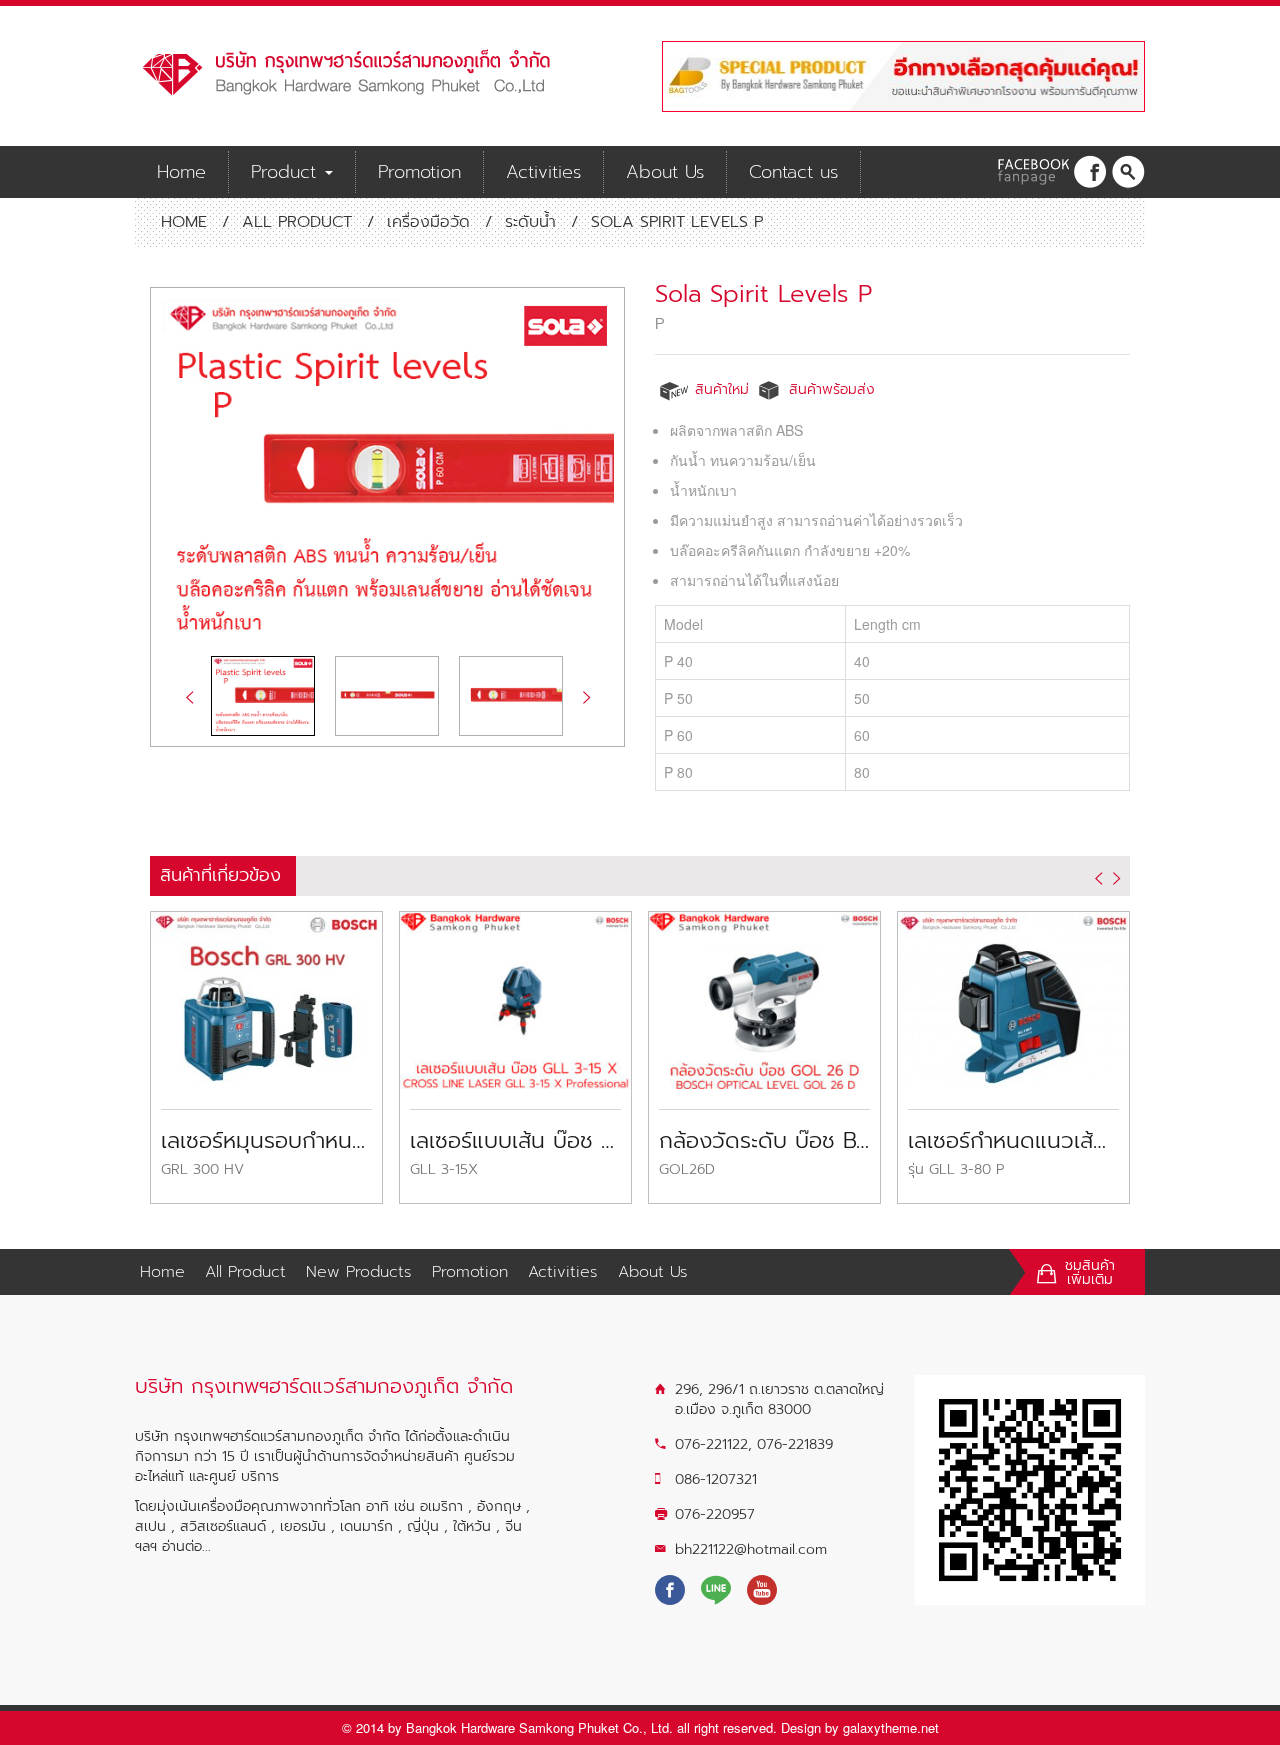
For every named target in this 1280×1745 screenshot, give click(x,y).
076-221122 (711, 1444)
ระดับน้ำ (530, 222)
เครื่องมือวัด (428, 222)
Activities (543, 172)
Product (287, 172)
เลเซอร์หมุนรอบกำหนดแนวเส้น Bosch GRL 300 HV (266, 1141)
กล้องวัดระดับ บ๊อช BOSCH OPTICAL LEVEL (764, 1141)
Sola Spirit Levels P (763, 294)
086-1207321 (716, 1479)
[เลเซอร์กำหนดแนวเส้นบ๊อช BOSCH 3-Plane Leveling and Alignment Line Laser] (1013, 998)
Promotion (419, 172)
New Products (359, 1272)
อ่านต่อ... (186, 1546)
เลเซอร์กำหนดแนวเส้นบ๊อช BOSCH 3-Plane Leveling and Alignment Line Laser (1013, 1141)
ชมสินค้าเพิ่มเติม (1090, 1273)
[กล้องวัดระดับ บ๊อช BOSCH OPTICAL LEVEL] (764, 998)
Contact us (793, 172)
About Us (665, 172)
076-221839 (795, 1444)
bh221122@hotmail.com (751, 1549)
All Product (297, 222)
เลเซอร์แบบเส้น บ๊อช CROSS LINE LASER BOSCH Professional (515, 1141)
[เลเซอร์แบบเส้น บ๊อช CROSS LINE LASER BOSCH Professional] (515, 998)
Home (181, 172)
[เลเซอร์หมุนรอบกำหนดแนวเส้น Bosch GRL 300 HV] (266, 998)
